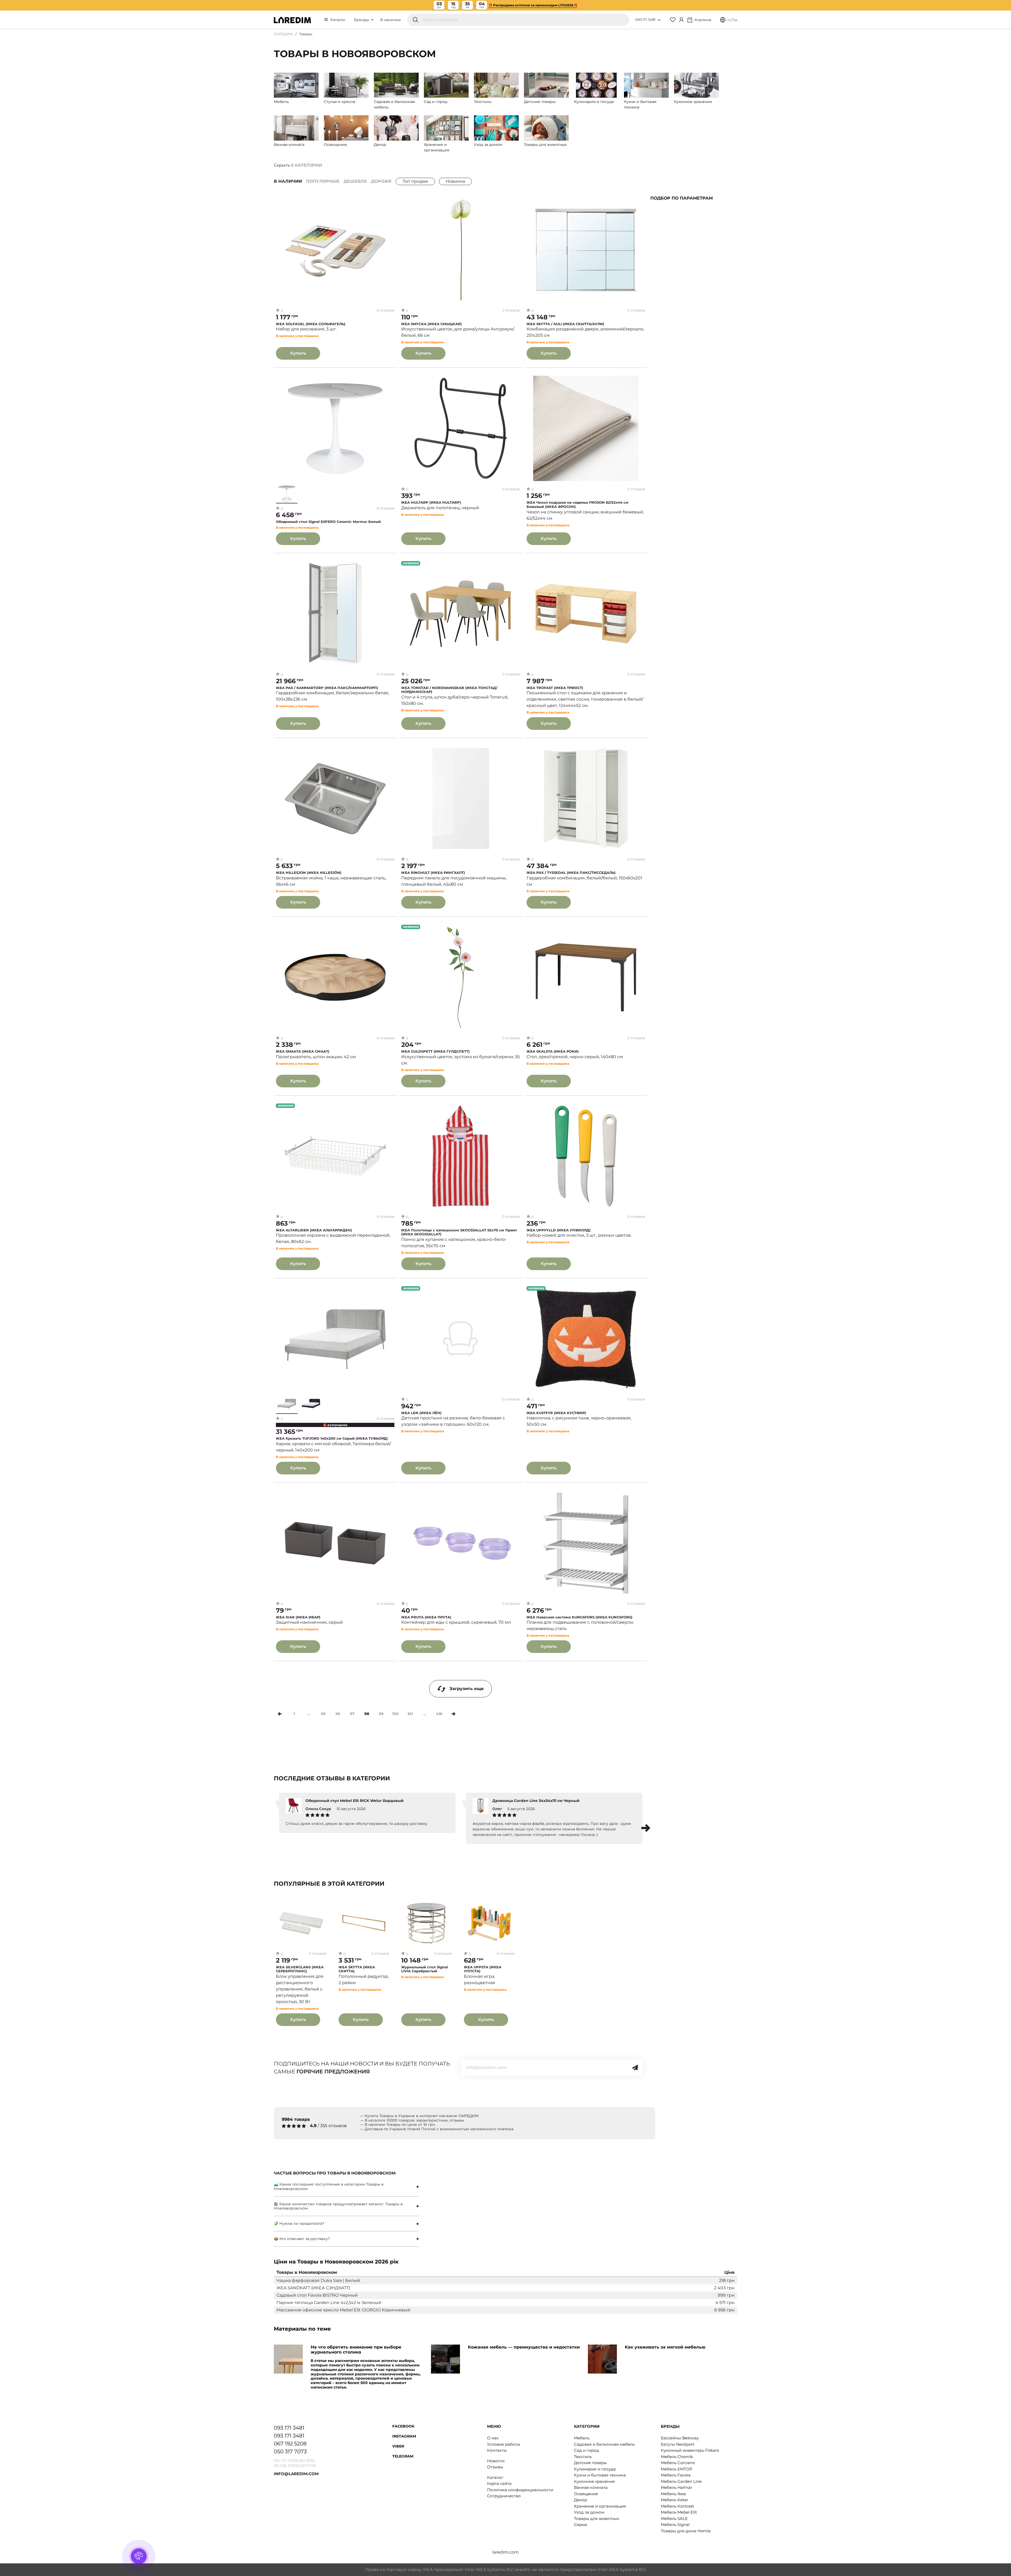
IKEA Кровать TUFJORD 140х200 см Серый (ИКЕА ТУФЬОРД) (332, 1438)
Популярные (323, 181)
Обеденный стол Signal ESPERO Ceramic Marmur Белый (328, 522)
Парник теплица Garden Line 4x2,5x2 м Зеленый (329, 2303)
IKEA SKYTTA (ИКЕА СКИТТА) (357, 1969)
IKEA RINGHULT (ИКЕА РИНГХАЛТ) (433, 873)
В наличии (390, 20)
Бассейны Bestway (680, 2438)
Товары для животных (597, 2518)
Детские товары (590, 2463)
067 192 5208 (290, 2444)
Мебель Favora (676, 2475)
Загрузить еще (467, 1689)
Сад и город (586, 2450)
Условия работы (504, 2444)
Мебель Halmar (677, 2487)
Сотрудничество (504, 2496)
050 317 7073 (290, 2451)
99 (381, 1714)
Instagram (404, 2436)
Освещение (586, 2494)
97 (352, 1714)
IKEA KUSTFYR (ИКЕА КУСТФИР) (556, 1413)
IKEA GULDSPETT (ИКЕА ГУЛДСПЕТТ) (435, 1051)
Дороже (381, 181)
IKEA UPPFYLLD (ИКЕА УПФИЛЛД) (559, 1230)
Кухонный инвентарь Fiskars (690, 2450)
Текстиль (583, 2457)
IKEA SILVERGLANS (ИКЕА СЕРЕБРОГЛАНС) (300, 1969)
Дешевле (355, 181)
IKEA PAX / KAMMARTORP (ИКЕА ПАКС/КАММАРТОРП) (327, 688)
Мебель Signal (675, 2525)
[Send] (635, 2068)
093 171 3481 (645, 19)
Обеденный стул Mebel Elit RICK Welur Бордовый (355, 1801)
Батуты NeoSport (678, 2444)
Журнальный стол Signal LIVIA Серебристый (425, 1969)
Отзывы (495, 2467)
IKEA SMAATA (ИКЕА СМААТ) (303, 1051)
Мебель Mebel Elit (679, 2512)
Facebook (403, 2426)
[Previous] (280, 1714)
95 (323, 1714)
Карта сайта (499, 2483)
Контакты (497, 2450)
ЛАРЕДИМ (283, 34)
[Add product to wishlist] (391, 201)
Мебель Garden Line (681, 2481)
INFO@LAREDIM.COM (296, 2474)
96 (338, 1714)
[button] (646, 1828)
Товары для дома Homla (686, 2531)
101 (410, 1714)
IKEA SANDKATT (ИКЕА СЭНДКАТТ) (313, 2288)
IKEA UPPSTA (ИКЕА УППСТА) (483, 1969)
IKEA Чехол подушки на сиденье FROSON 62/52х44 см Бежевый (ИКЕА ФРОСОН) (578, 505)
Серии (581, 2525)
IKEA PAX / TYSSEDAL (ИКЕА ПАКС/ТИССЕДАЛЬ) (571, 873)
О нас (493, 2438)
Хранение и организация (600, 2506)
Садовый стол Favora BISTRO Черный (317, 2295)
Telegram (403, 2456)
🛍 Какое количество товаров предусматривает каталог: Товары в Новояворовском (338, 2206)
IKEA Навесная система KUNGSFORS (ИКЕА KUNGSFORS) (579, 1617)
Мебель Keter (675, 2500)
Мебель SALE (674, 2518)
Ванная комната (591, 2487)
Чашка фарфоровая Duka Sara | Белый (318, 2280)
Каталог (338, 20)
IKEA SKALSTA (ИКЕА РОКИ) (553, 1051)
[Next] (454, 1714)
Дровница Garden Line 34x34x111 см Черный (536, 1801)
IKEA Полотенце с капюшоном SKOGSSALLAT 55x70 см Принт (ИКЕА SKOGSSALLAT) (459, 1232)
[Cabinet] (681, 20)
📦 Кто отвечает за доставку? (302, 2239)
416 (439, 1714)
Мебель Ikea (673, 2494)
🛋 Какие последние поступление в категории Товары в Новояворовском (329, 2186)
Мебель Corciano (678, 2463)
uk (729, 20)
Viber (398, 2446)
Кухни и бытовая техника (600, 2475)
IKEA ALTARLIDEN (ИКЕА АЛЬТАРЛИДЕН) (314, 1230)
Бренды (362, 20)
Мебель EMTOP (677, 2469)
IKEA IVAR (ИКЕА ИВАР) (298, 1617)
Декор (581, 2500)
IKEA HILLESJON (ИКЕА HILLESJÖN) (309, 873)
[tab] (346, 2187)
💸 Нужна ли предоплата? (299, 2223)
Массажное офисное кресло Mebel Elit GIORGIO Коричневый (343, 2310)
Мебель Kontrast (677, 2506)
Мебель (582, 2438)
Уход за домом (589, 2512)
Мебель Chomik (677, 2457)
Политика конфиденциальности (520, 2490)
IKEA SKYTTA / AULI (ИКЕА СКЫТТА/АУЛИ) (565, 324)
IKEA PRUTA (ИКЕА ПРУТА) (426, 1617)
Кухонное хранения (594, 2481)
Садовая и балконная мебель (604, 2444)
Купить (298, 353)
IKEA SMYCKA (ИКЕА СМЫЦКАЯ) (432, 324)
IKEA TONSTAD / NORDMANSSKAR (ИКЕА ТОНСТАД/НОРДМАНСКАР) (449, 690)
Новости (496, 2461)
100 (396, 1714)
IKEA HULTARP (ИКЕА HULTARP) (431, 502)
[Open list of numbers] (659, 20)
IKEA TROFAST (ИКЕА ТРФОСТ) (555, 688)
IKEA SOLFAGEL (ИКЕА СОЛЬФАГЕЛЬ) (311, 324)
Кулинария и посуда (595, 2469)
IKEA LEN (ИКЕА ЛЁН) (421, 1413)
